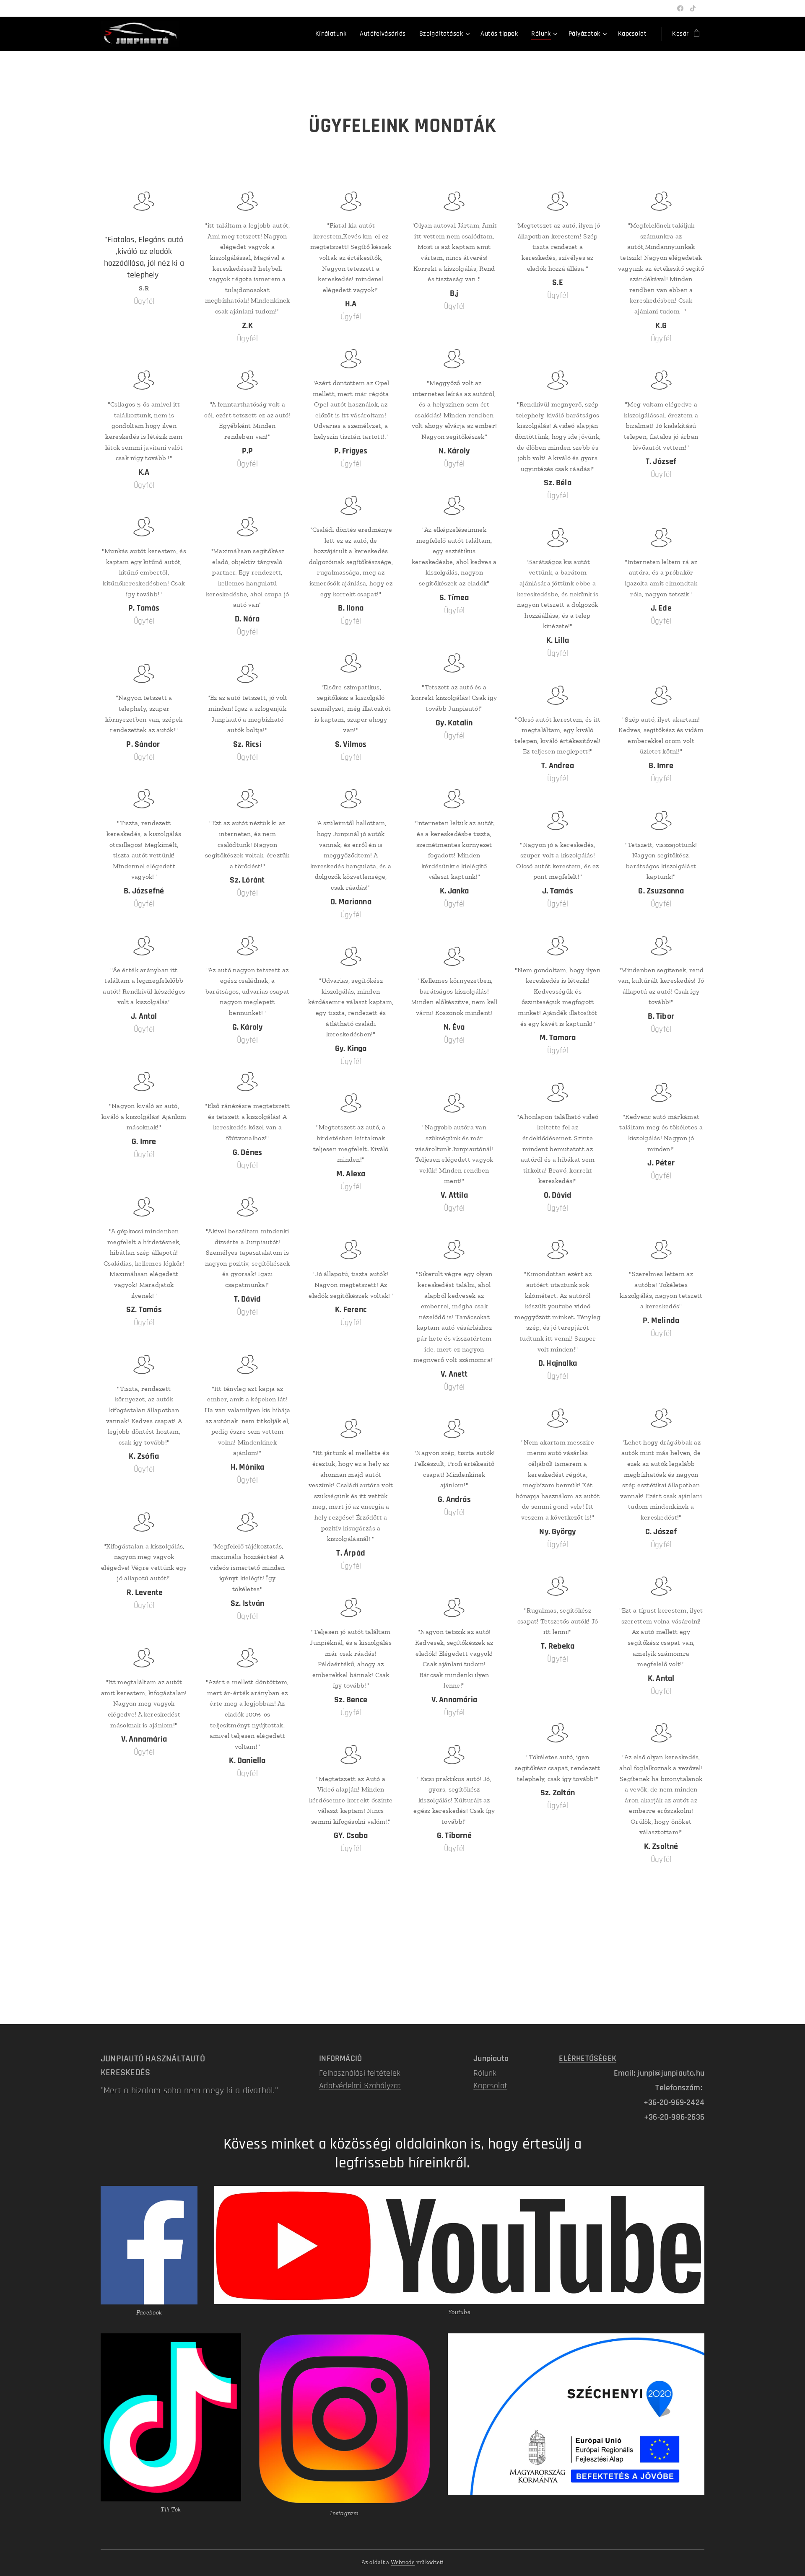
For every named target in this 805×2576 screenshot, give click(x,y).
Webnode (403, 2562)
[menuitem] (333, 34)
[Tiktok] (693, 8)
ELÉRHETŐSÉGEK (588, 2058)
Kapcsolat (490, 2086)
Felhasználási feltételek (360, 2073)
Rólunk (485, 2073)
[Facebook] (680, 8)
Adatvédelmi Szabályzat (360, 2086)
